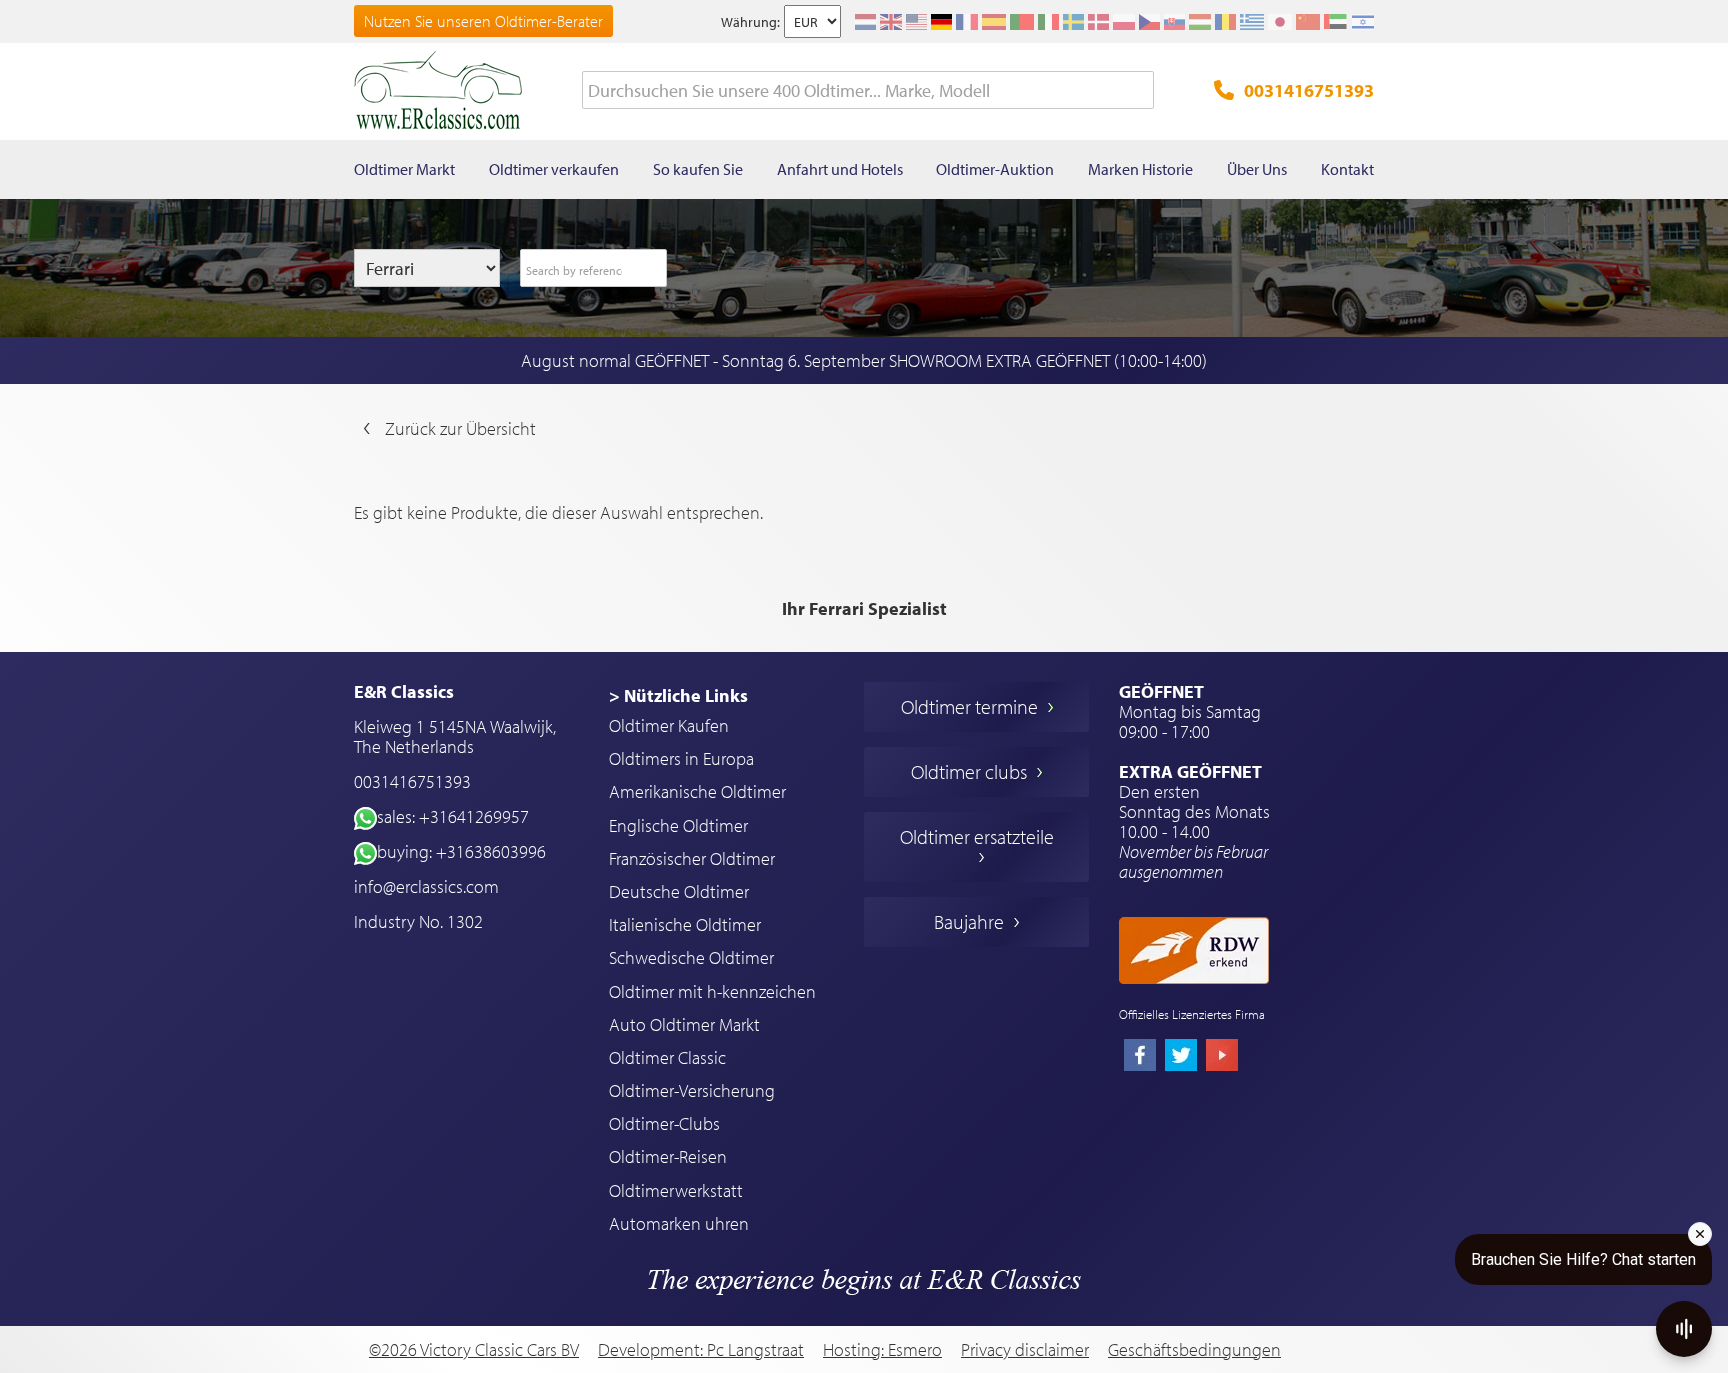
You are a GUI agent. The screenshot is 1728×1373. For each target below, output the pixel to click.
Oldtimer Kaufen (669, 725)
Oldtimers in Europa (681, 758)
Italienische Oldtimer (685, 924)
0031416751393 (1309, 90)
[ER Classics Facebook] (1140, 1057)
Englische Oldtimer (678, 825)
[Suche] (1139, 91)
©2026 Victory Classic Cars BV (474, 1349)
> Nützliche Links (678, 695)
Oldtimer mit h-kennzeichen (712, 991)
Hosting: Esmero (882, 1349)
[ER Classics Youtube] (1222, 1057)
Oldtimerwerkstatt (676, 1190)
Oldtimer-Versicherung (692, 1090)
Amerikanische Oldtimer (697, 791)
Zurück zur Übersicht (460, 428)
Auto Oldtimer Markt (684, 1024)
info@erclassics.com (426, 886)
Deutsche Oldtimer (679, 891)
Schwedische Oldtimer (691, 957)
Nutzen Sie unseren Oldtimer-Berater (483, 21)
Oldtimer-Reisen (668, 1156)
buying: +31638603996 (461, 851)
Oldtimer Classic (667, 1057)
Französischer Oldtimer (692, 858)
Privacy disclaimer (1025, 1350)
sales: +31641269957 (453, 816)
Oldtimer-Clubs (664, 1123)
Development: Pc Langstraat (701, 1349)
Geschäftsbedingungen (1194, 1350)
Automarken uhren (679, 1223)
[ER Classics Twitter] (1181, 1057)
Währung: (750, 22)
